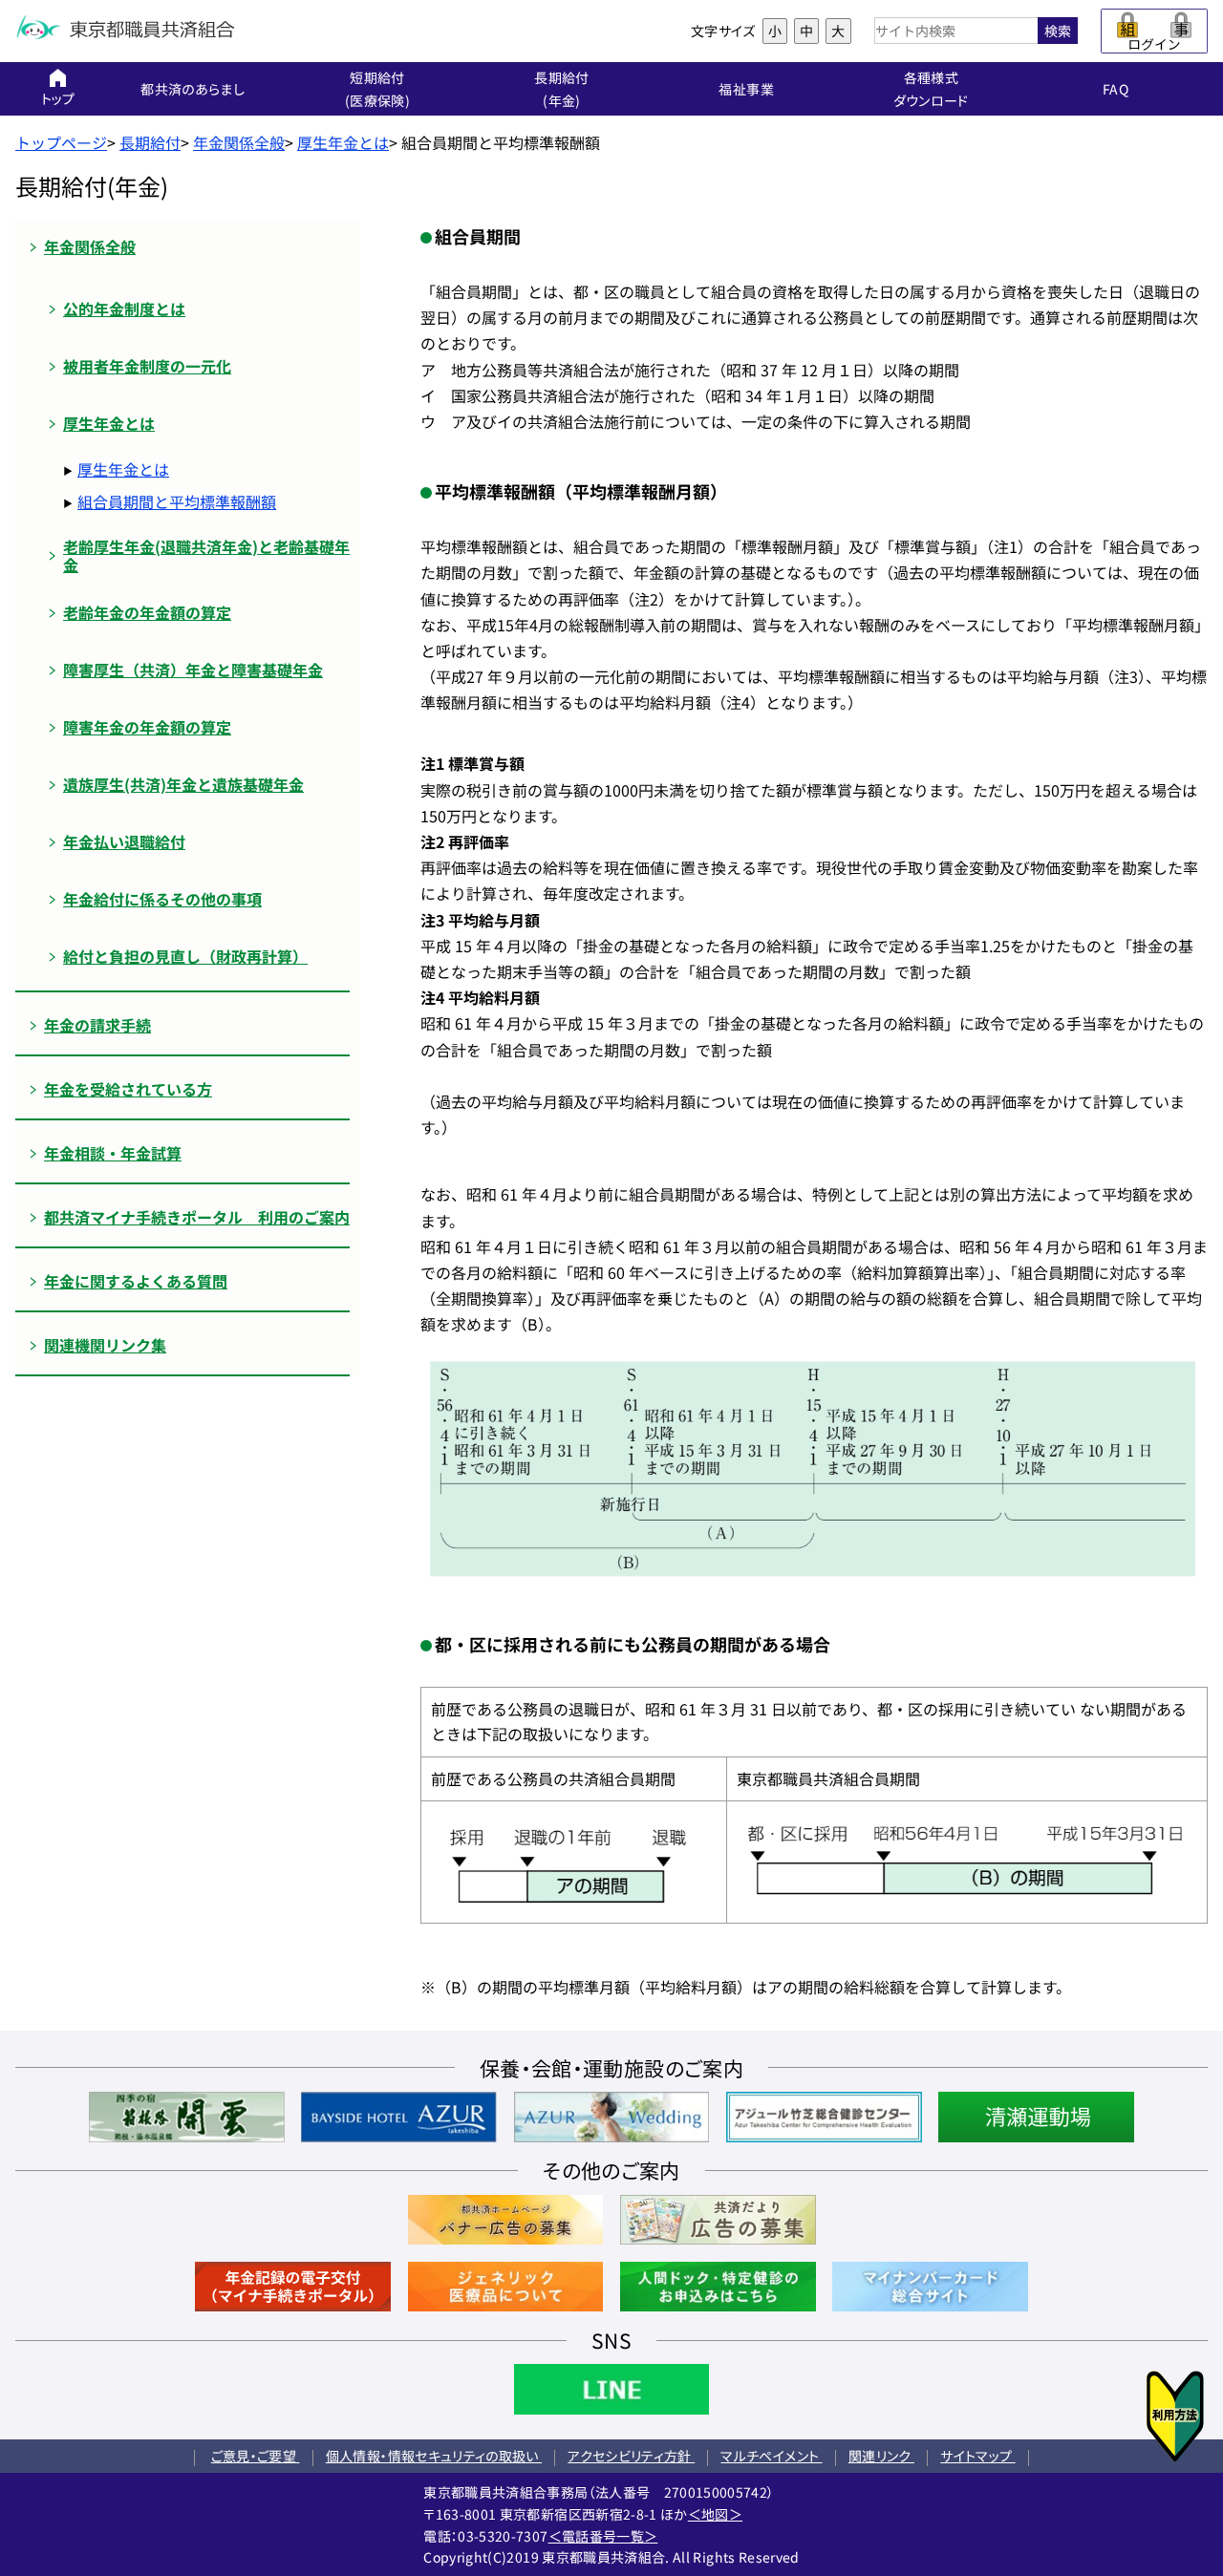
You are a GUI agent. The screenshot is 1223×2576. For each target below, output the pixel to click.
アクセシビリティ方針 (631, 2456)
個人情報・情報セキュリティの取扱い (434, 2456)
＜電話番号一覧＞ (603, 2536)
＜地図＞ (715, 2514)
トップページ (61, 142)
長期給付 (150, 142)
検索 (1058, 31)
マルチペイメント (771, 2456)
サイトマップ (977, 2456)
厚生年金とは (343, 142)
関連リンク (881, 2456)
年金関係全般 (239, 142)
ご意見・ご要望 (256, 2456)
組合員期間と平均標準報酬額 (177, 501)
